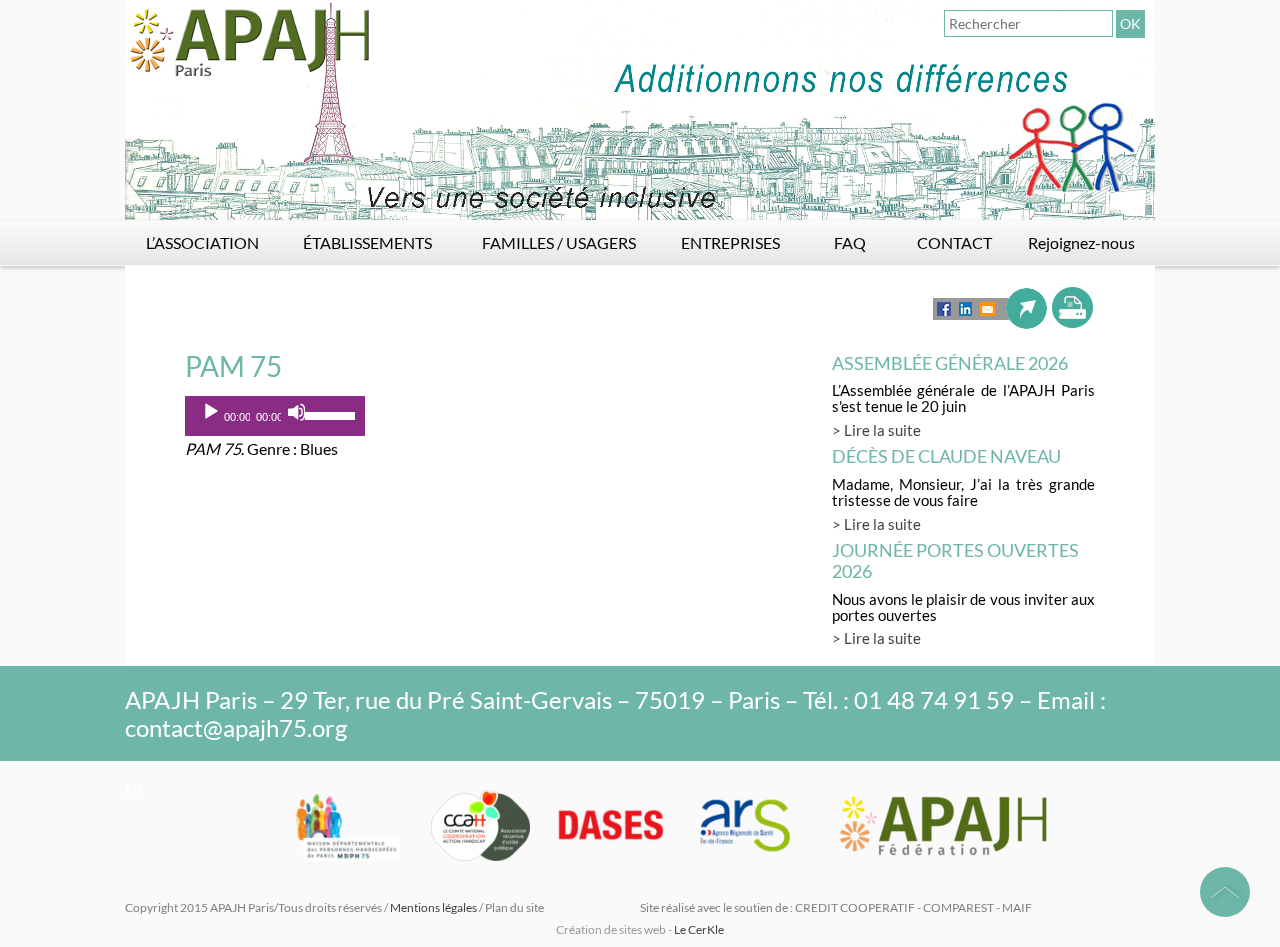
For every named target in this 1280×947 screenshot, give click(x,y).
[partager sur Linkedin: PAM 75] (965, 309)
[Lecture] (211, 412)
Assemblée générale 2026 (950, 363)
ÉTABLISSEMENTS (367, 242)
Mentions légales (433, 907)
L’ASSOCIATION (202, 242)
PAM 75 (233, 366)
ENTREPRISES (730, 242)
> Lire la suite (876, 430)
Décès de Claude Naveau (946, 456)
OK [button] (1130, 23)
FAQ (850, 242)
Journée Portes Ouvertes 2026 (955, 560)
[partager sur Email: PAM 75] (987, 308)
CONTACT (954, 242)
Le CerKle (699, 929)
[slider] (330, 414)
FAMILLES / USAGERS (559, 242)
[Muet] (297, 412)
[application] (275, 416)
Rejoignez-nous (1081, 242)
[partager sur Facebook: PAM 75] (944, 309)
